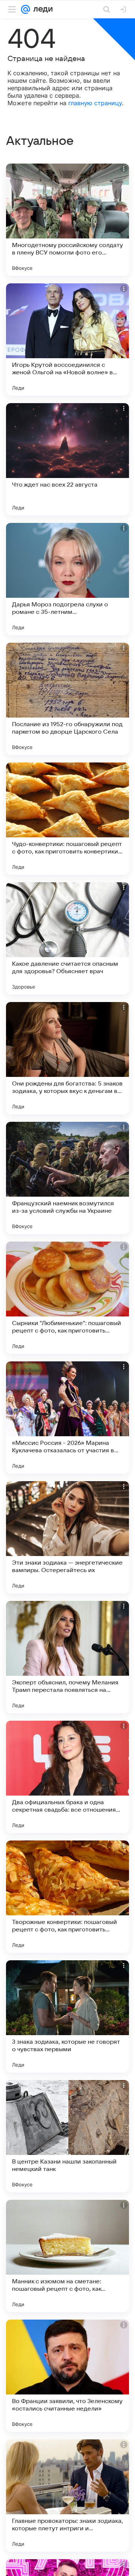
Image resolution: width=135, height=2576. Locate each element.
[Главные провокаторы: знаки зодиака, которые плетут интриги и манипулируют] (67, 2496)
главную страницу (95, 103)
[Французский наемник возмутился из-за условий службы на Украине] (67, 1178)
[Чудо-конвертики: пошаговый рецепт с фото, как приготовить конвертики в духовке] (67, 819)
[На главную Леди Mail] (41, 9)
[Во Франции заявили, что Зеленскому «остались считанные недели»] (67, 2376)
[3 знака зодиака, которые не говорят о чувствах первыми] (67, 2016)
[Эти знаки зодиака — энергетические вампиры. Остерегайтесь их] (67, 1537)
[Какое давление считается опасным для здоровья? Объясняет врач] (67, 938)
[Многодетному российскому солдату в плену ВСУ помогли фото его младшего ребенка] (67, 220)
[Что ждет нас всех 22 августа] (67, 459)
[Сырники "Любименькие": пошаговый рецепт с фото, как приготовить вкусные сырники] (67, 1298)
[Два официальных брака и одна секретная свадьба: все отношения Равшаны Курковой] (67, 1777)
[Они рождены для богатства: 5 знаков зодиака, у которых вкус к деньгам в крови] (67, 1058)
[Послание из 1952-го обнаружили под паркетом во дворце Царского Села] (67, 699)
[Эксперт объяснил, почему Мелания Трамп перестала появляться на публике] (67, 1657)
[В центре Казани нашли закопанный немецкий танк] (67, 2136)
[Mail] (25, 9)
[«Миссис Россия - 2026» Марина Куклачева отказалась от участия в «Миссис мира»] (67, 1418)
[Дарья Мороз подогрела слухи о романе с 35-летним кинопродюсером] (67, 579)
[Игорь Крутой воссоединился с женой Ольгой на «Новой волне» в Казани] (67, 339)
